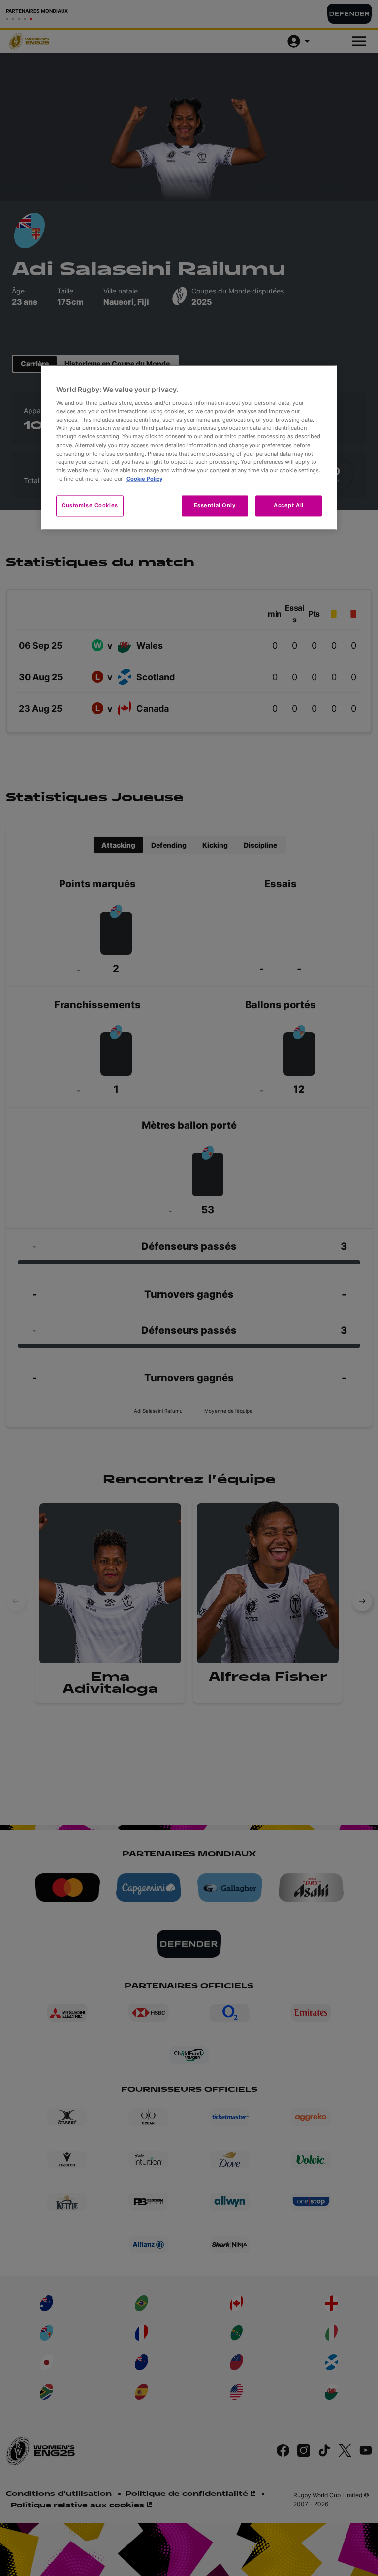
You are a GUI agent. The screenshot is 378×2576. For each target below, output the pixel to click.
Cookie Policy (144, 479)
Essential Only (215, 505)
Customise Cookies (90, 505)
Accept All (289, 505)
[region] (189, 447)
